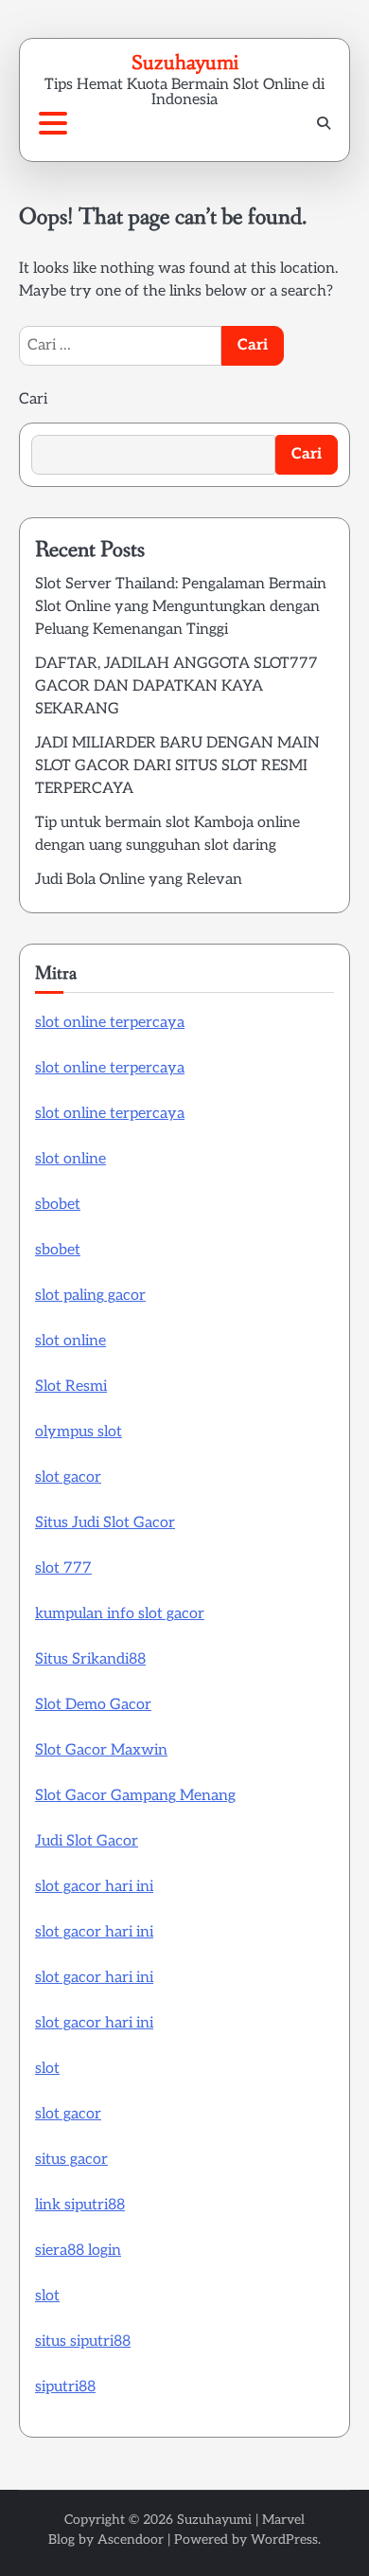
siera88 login (78, 2251)
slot (47, 2069)
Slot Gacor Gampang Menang (135, 1796)
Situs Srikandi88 (90, 1659)
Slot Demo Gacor (93, 1705)
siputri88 (65, 2387)
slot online (70, 1159)
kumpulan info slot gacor (120, 1614)
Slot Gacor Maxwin (101, 1750)
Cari (33, 399)
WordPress (284, 2540)
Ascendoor (131, 2540)
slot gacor (68, 1477)
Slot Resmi (71, 1387)
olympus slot (79, 1432)
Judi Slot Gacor (87, 1841)
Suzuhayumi (185, 62)
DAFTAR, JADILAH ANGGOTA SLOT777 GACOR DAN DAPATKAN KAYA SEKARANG (176, 686)
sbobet (58, 1205)
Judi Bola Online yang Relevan (139, 880)
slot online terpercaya (110, 1023)
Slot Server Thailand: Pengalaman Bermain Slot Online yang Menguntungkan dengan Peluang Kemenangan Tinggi (181, 607)
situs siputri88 (83, 2342)
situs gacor (71, 2160)
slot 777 (63, 1568)
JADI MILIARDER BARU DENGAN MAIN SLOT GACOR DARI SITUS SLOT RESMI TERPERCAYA (177, 766)
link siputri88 (80, 2205)
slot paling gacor (90, 1296)
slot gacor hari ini (94, 1887)
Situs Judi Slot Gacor (105, 1523)
